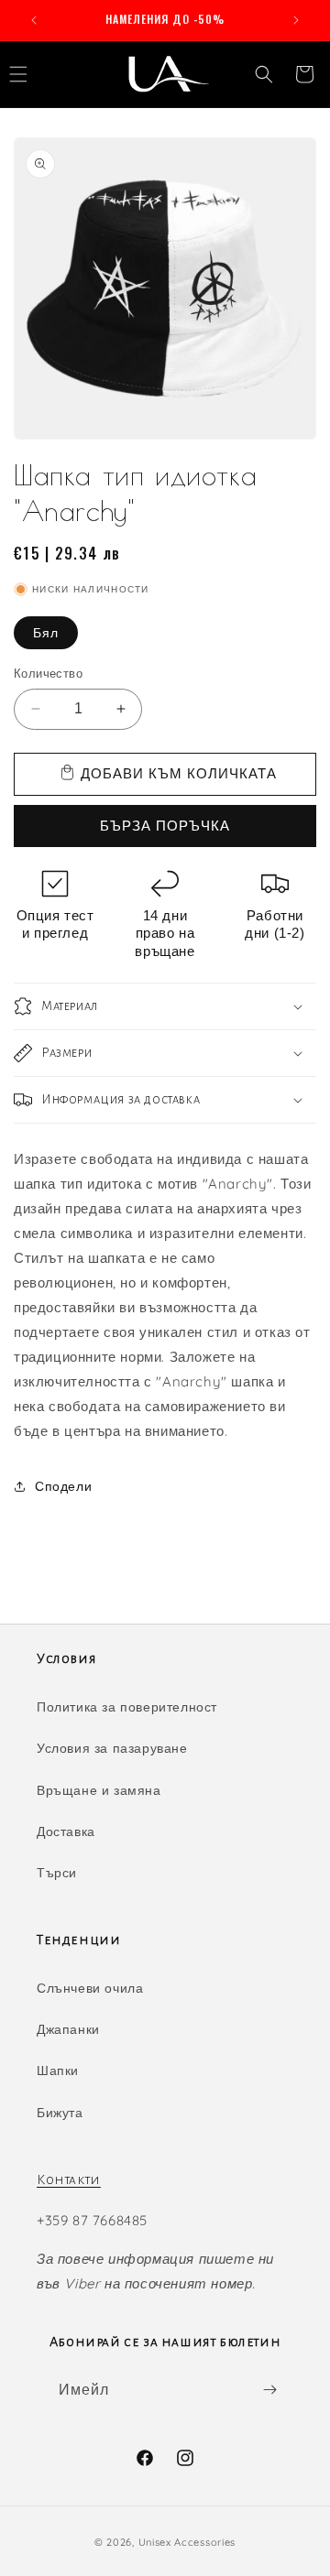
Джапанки (68, 2029)
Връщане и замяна (99, 1790)
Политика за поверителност (127, 1707)
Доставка (66, 1831)
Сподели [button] (63, 1486)
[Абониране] (269, 2390)
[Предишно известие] (34, 20)
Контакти (69, 2179)
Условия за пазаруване (112, 1748)
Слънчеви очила (90, 1988)
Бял (46, 633)
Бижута (60, 2113)
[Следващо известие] (296, 20)
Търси (57, 1873)
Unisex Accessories (187, 2542)
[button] (264, 74)
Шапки (58, 2071)
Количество (48, 673)
